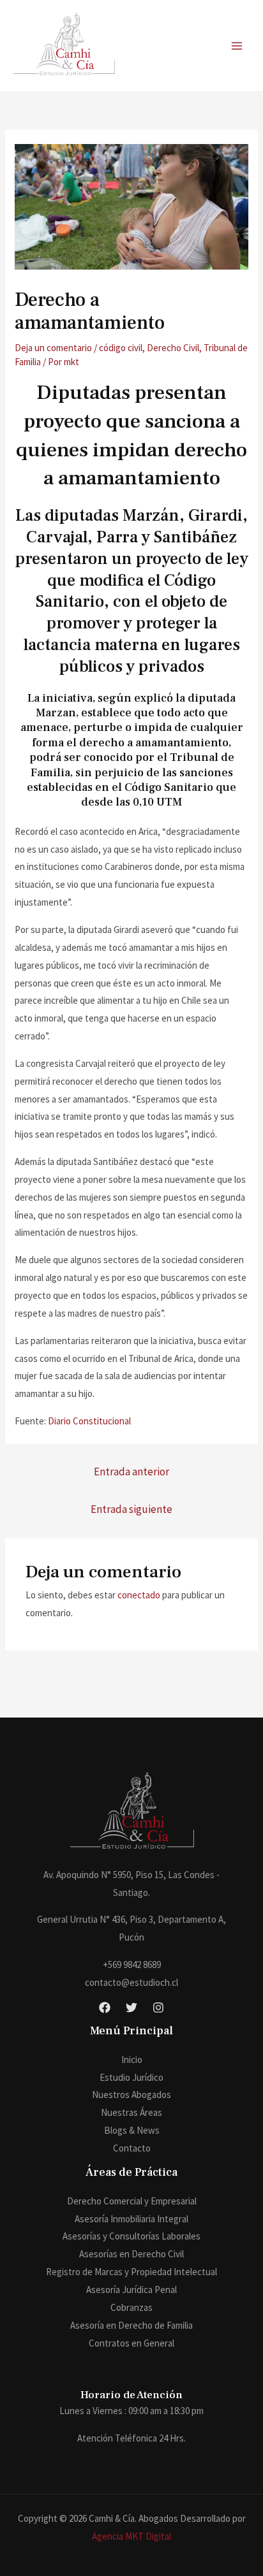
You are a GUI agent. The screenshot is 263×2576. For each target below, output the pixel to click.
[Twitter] (131, 2008)
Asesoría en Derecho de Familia (131, 2325)
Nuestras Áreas (131, 2112)
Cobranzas (131, 2307)
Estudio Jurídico (131, 2077)
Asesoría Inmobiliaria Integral (131, 2219)
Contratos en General (131, 2343)
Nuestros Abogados (131, 2095)
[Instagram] (158, 2008)
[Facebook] (105, 2008)
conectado (139, 1595)
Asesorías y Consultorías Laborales (131, 2236)
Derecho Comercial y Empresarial (132, 2201)
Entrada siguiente (131, 1509)
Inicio (132, 2059)
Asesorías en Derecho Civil (131, 2254)
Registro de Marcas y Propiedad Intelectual (131, 2272)
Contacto (132, 2148)
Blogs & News (132, 2130)
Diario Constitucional (89, 1421)
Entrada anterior (131, 1472)
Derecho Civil (173, 348)
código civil (121, 348)
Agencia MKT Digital (131, 2536)
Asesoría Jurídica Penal (131, 2290)
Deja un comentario (53, 348)
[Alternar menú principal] (237, 46)
